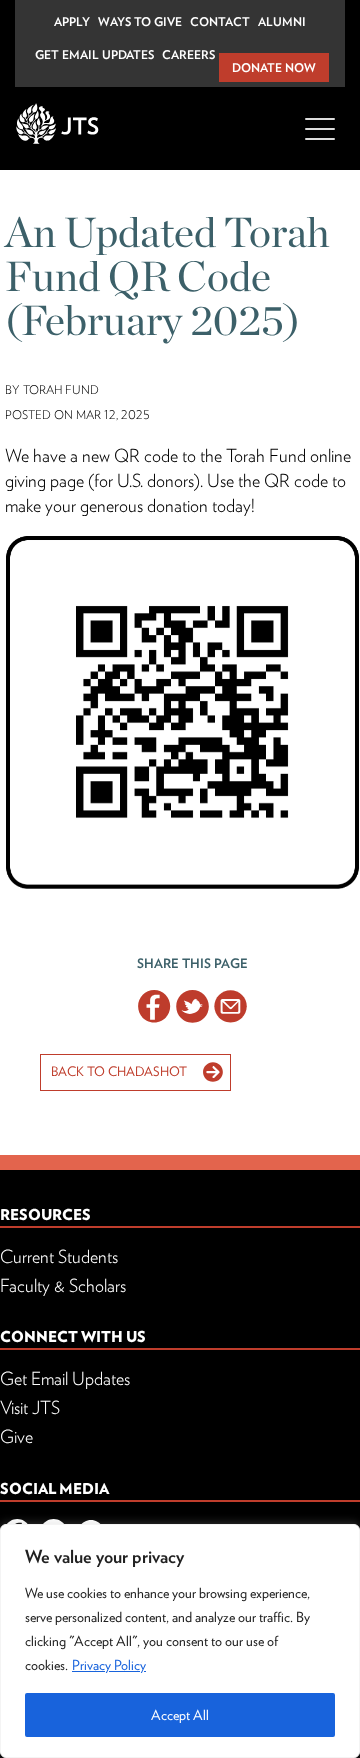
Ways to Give (140, 21)
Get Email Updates (94, 54)
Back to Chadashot (119, 1071)
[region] (180, 1641)
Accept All (180, 1715)
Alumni (282, 21)
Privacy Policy (109, 1665)
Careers (188, 54)
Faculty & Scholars (63, 1285)
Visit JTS (30, 1407)
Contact (220, 21)
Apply (72, 21)
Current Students (59, 1256)
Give (16, 1436)
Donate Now (274, 67)
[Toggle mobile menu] (320, 140)
